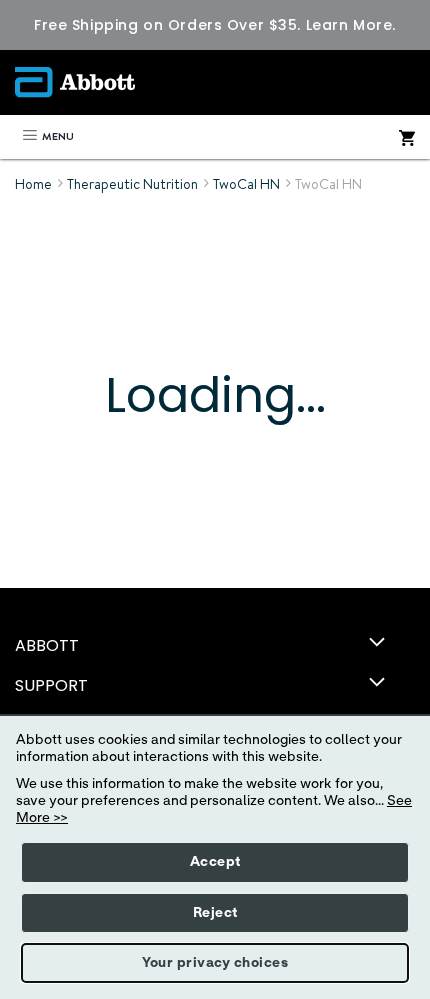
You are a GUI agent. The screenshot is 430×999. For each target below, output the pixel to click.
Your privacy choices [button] (215, 963)
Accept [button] (215, 862)
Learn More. (351, 25)
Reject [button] (215, 913)
